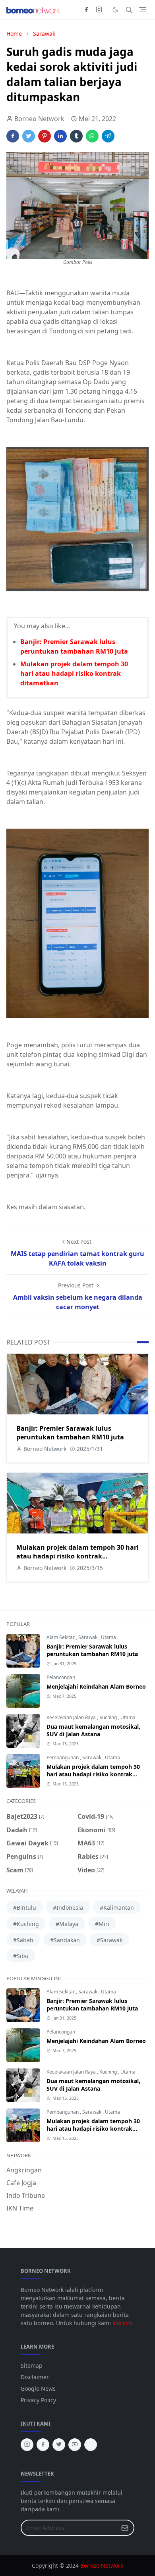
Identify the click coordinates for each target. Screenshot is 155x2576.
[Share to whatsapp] (92, 136)
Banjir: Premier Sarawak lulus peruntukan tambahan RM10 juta (70, 1433)
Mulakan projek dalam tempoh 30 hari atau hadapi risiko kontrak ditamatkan (74, 673)
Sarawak (88, 1637)
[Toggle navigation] (142, 10)
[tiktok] (91, 2445)
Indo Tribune (26, 2195)
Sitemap (32, 2365)
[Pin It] (45, 136)
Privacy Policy (38, 2400)
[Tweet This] (29, 136)
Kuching (109, 1717)
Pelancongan (61, 1677)
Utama (108, 1637)
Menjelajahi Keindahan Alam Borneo (96, 1686)
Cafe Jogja (21, 2183)
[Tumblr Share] (76, 136)
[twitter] (59, 2445)
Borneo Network (102, 2565)
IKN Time (20, 2208)
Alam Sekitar (61, 1637)
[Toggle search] (129, 10)
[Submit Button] (125, 2528)
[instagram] (99, 10)
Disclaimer (35, 2377)
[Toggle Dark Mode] (115, 10)
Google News (38, 2388)
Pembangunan (63, 1757)
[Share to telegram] (108, 136)
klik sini (122, 2323)
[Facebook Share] (13, 136)
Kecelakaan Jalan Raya (72, 1717)
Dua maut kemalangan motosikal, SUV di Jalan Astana (93, 1730)
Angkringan (24, 2170)
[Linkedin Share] (60, 136)
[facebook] (86, 10)
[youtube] (75, 2445)
